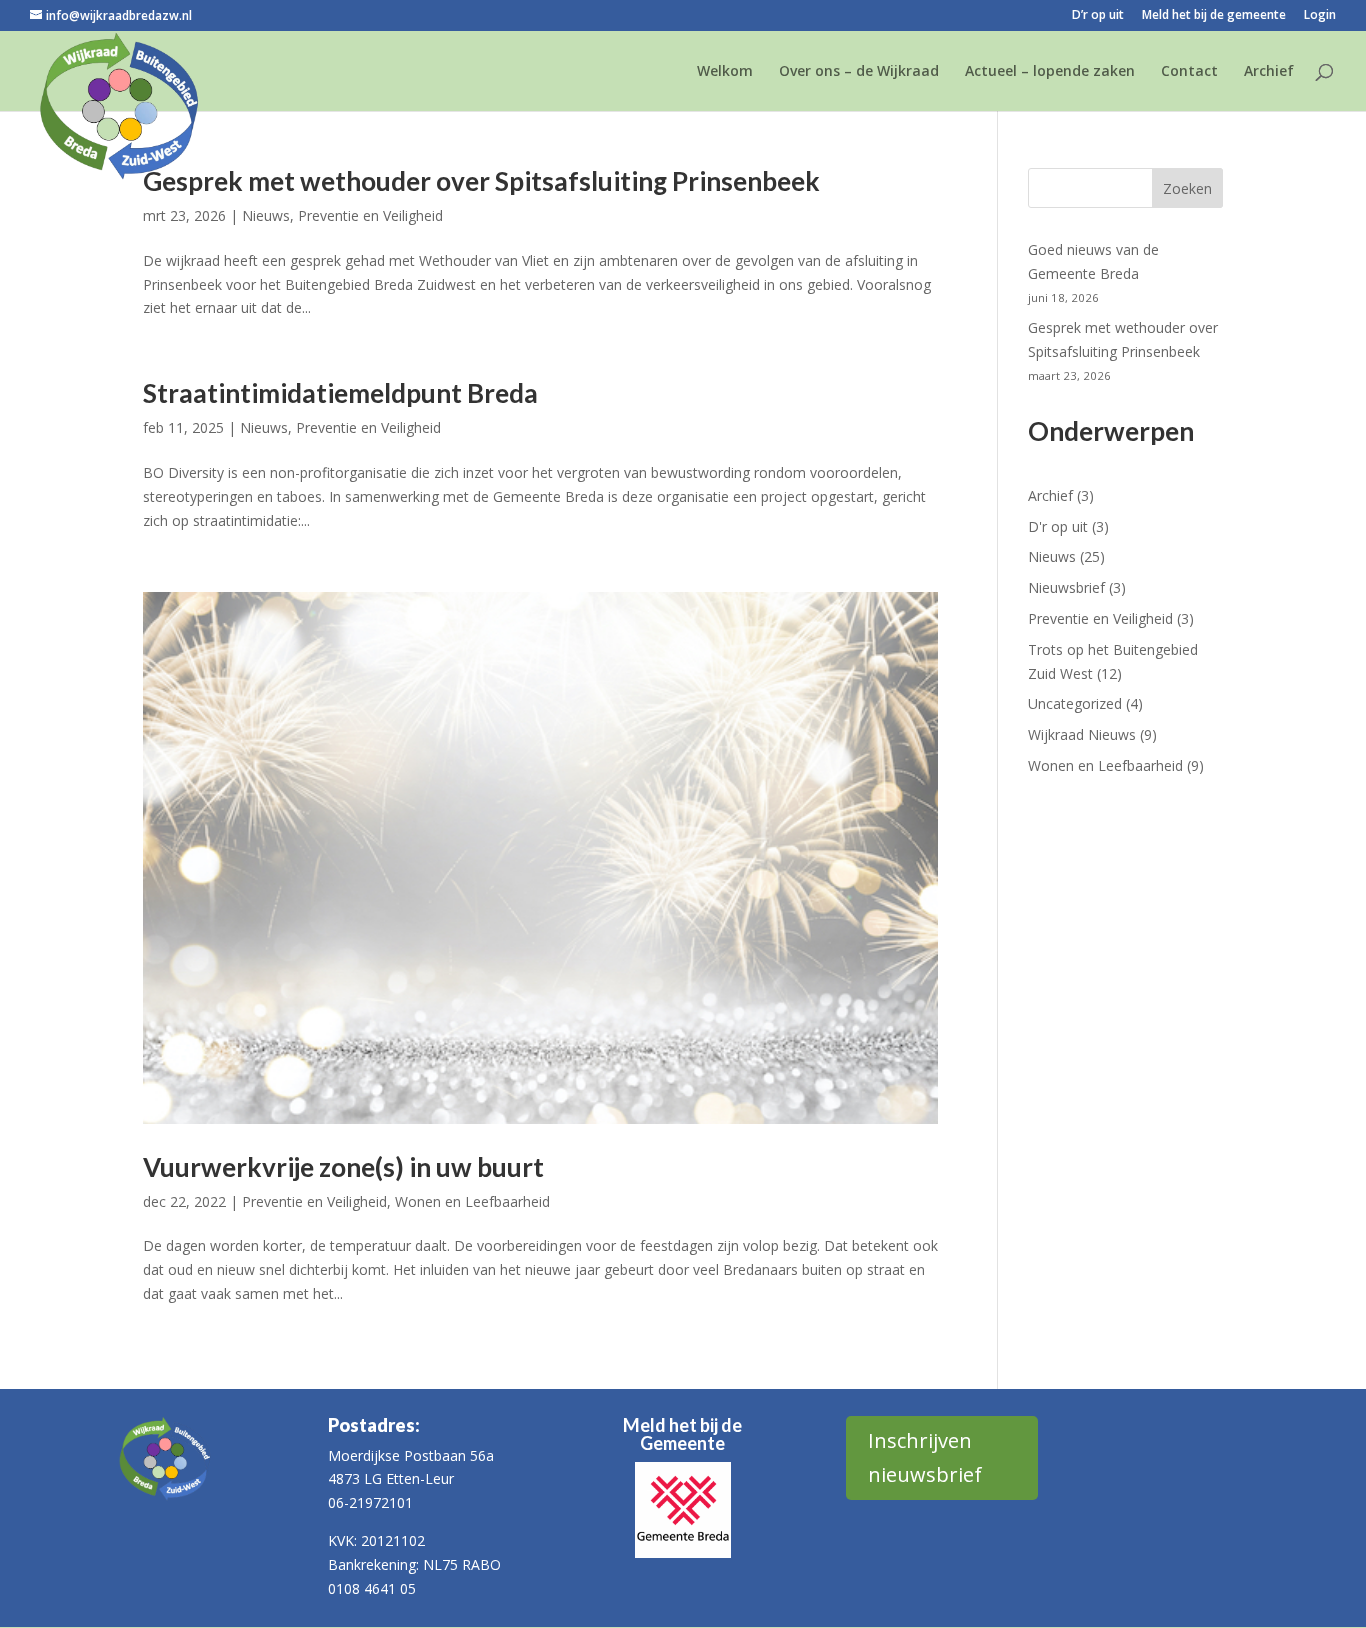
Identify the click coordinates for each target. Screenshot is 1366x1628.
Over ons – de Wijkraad (859, 72)
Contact (1189, 72)
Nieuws (266, 215)
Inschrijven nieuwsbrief (925, 1457)
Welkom (725, 72)
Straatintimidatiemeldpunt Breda (340, 393)
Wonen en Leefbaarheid (472, 1201)
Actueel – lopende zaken (1050, 72)
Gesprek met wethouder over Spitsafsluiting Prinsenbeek (481, 181)
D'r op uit (1058, 526)
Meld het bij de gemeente (1214, 16)
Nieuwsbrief (1066, 587)
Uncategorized (1075, 703)
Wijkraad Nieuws (1082, 734)
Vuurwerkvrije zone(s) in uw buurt (343, 1167)
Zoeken (1187, 188)
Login (1320, 16)
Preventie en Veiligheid (370, 215)
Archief (1269, 72)
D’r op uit (1098, 16)
